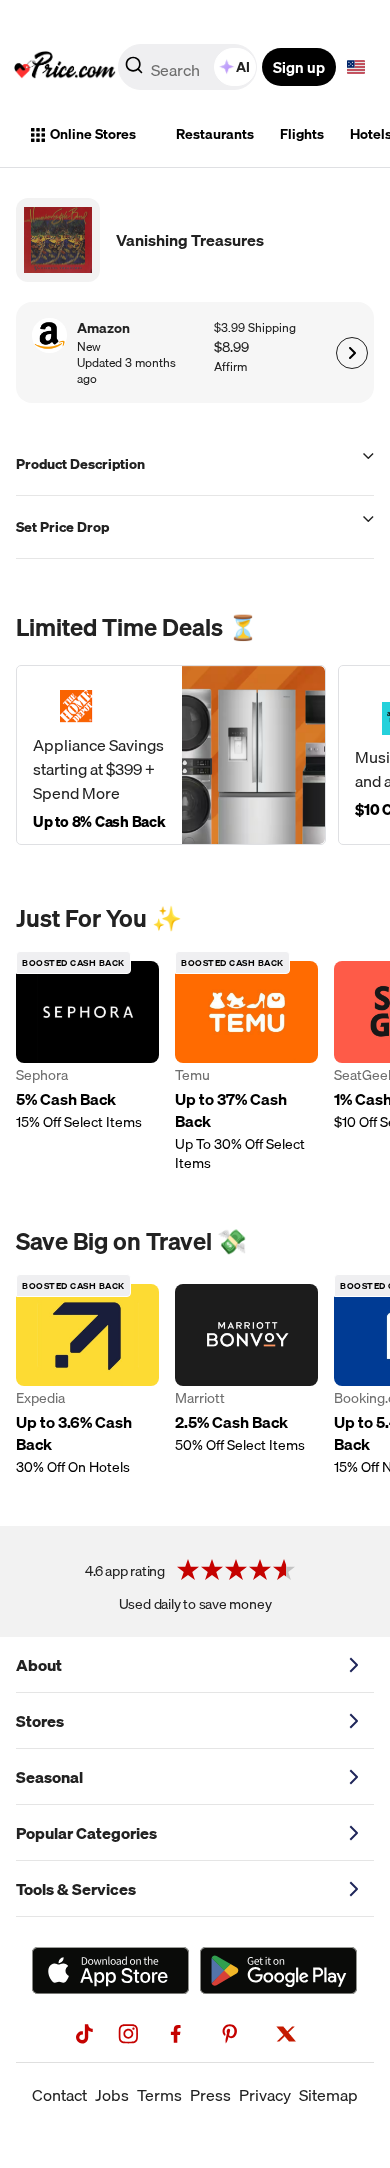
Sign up (299, 67)
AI (243, 67)
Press (210, 2095)
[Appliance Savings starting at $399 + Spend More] (171, 755)
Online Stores (93, 134)
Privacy (265, 2095)
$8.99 (231, 347)
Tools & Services (76, 1889)
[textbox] (356, 67)
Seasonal (49, 1777)
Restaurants (215, 134)
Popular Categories (86, 1833)
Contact (59, 2095)
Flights (302, 134)
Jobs (112, 2095)
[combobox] (189, 67)
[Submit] (134, 71)
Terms (159, 2095)
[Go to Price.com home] (65, 67)
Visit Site (351, 353)
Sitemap (328, 2095)
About (39, 1665)
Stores (40, 1721)
